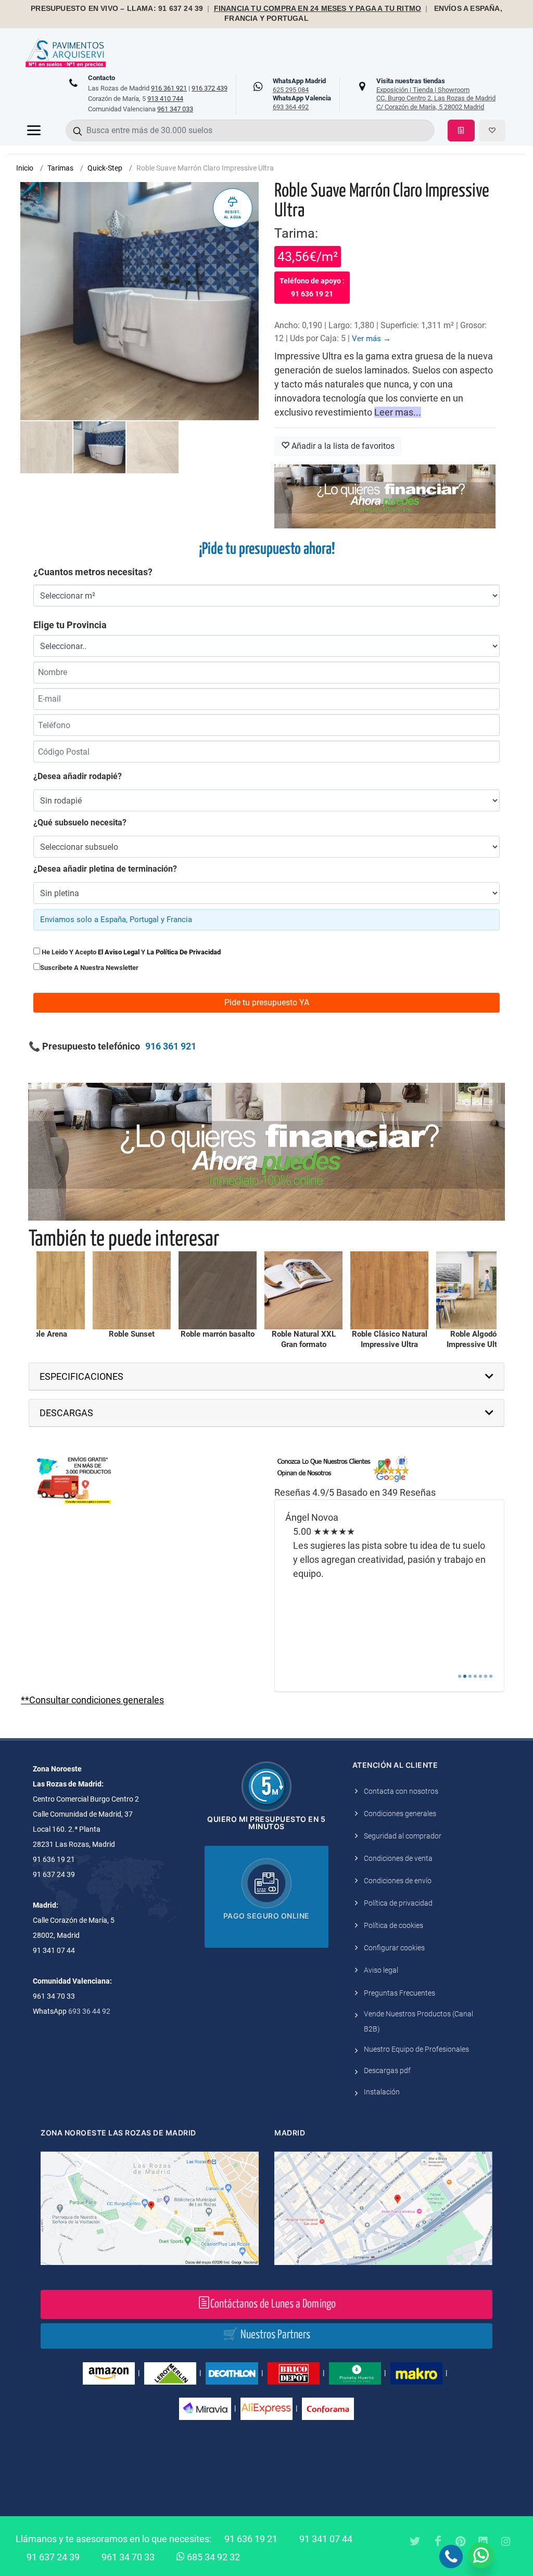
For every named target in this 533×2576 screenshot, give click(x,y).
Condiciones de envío (398, 1881)
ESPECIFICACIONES (81, 1376)
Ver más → (371, 339)
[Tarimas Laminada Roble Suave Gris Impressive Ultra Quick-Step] (477, 1290)
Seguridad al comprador (403, 1836)
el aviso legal (119, 952)
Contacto (101, 78)
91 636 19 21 (251, 2539)
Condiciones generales (400, 1814)
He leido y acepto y (130, 952)
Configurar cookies (394, 1948)
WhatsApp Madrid (299, 85)
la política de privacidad (184, 952)
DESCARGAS (66, 1413)
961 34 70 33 (128, 2557)
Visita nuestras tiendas (436, 94)
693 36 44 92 (89, 2011)
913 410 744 (165, 99)
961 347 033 (175, 109)
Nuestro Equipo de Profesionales (416, 2049)
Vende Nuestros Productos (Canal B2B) (418, 2021)
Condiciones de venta (398, 1858)
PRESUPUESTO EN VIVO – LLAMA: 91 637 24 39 (117, 9)
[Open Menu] (34, 131)
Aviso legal (381, 1970)
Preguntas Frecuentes (399, 1993)
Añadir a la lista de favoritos (342, 446)
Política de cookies (394, 1925)
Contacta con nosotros (401, 1791)
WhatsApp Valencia (302, 102)
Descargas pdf (387, 2070)
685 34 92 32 (212, 2557)
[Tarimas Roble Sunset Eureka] (48, 1290)
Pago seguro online (266, 1916)
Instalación (382, 2092)
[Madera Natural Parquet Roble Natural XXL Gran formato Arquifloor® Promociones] (220, 1290)
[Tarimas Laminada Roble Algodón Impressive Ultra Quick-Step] (391, 1290)
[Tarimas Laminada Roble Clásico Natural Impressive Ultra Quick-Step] (306, 1290)
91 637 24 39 (53, 2557)
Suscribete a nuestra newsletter (89, 968)
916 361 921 (169, 88)
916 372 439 (210, 88)
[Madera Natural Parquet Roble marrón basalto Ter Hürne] (134, 1290)
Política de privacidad (398, 1903)
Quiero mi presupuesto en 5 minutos (266, 1823)
